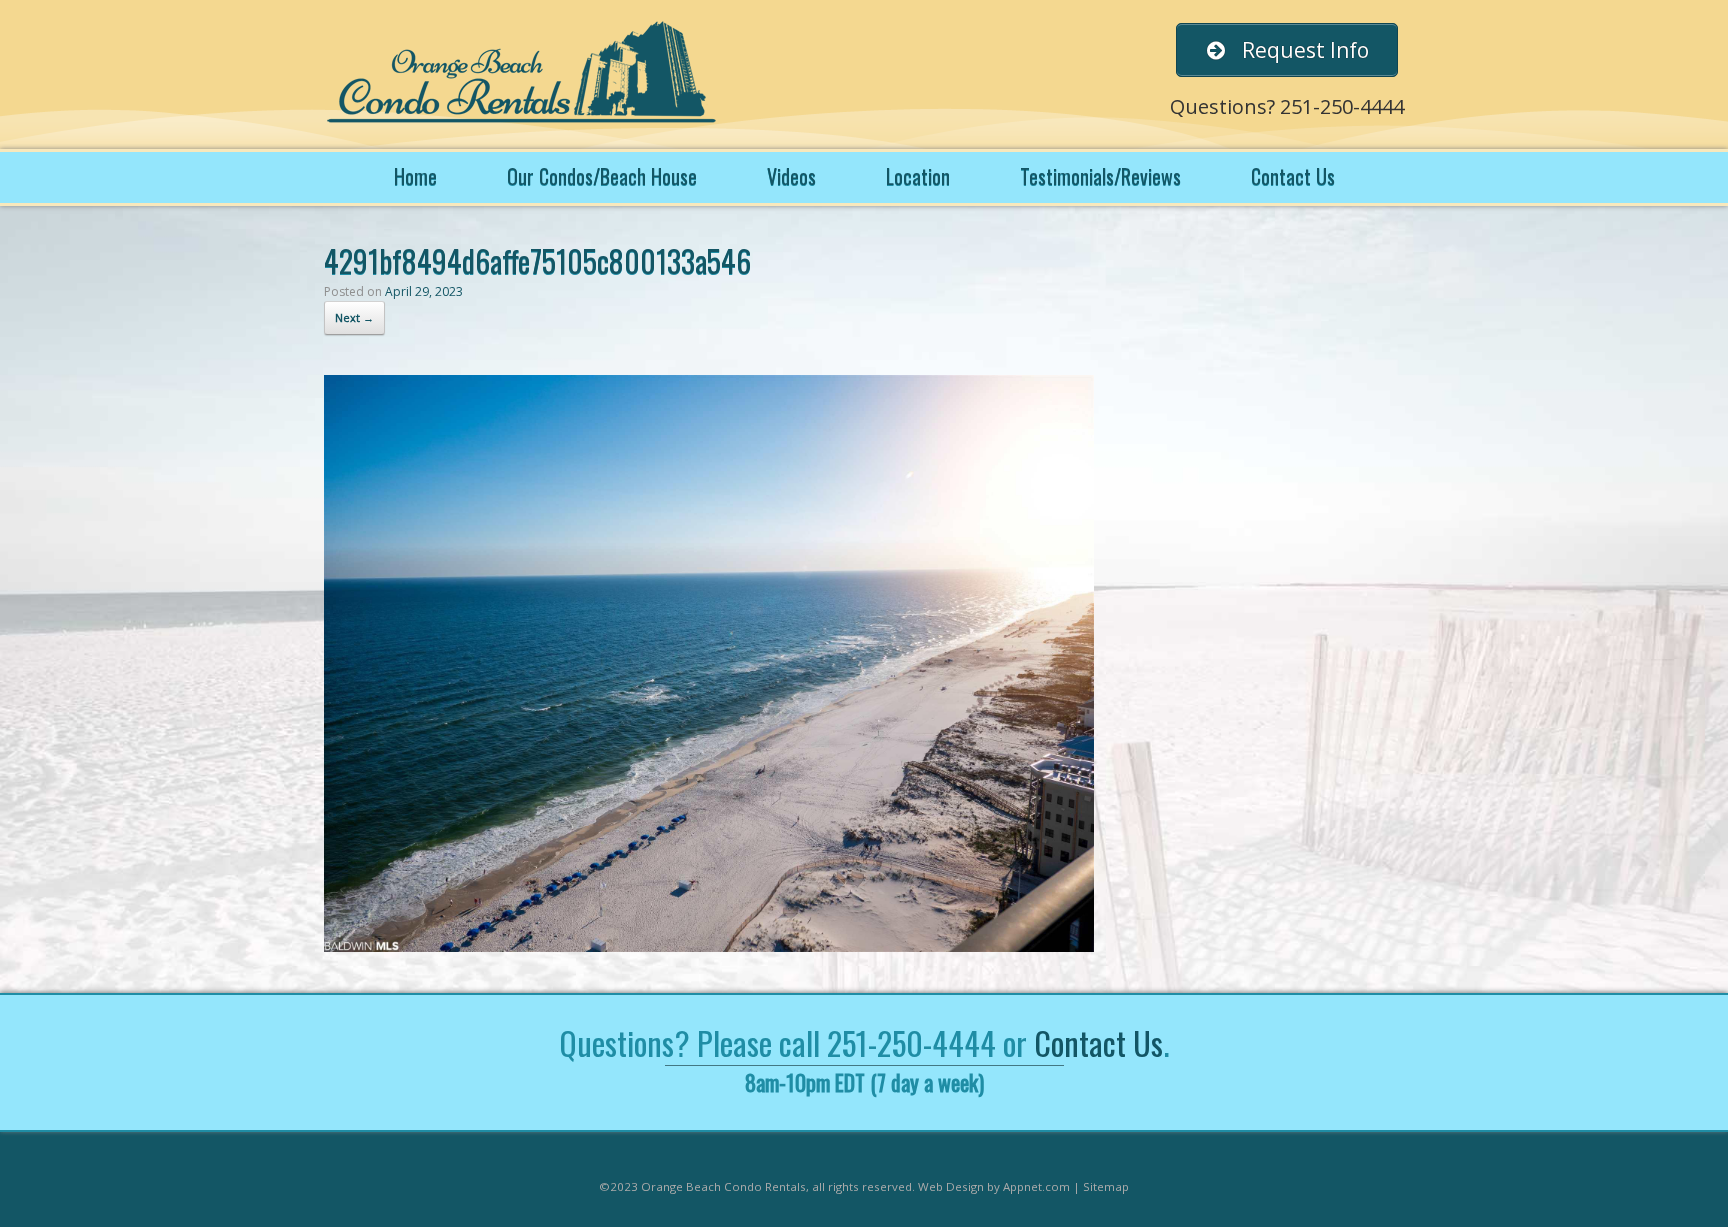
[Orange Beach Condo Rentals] (524, 74)
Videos (791, 176)
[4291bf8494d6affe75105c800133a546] (709, 946)
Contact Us (1293, 176)
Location (918, 176)
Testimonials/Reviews (1100, 176)
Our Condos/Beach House (602, 176)
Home (415, 176)
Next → (354, 317)
